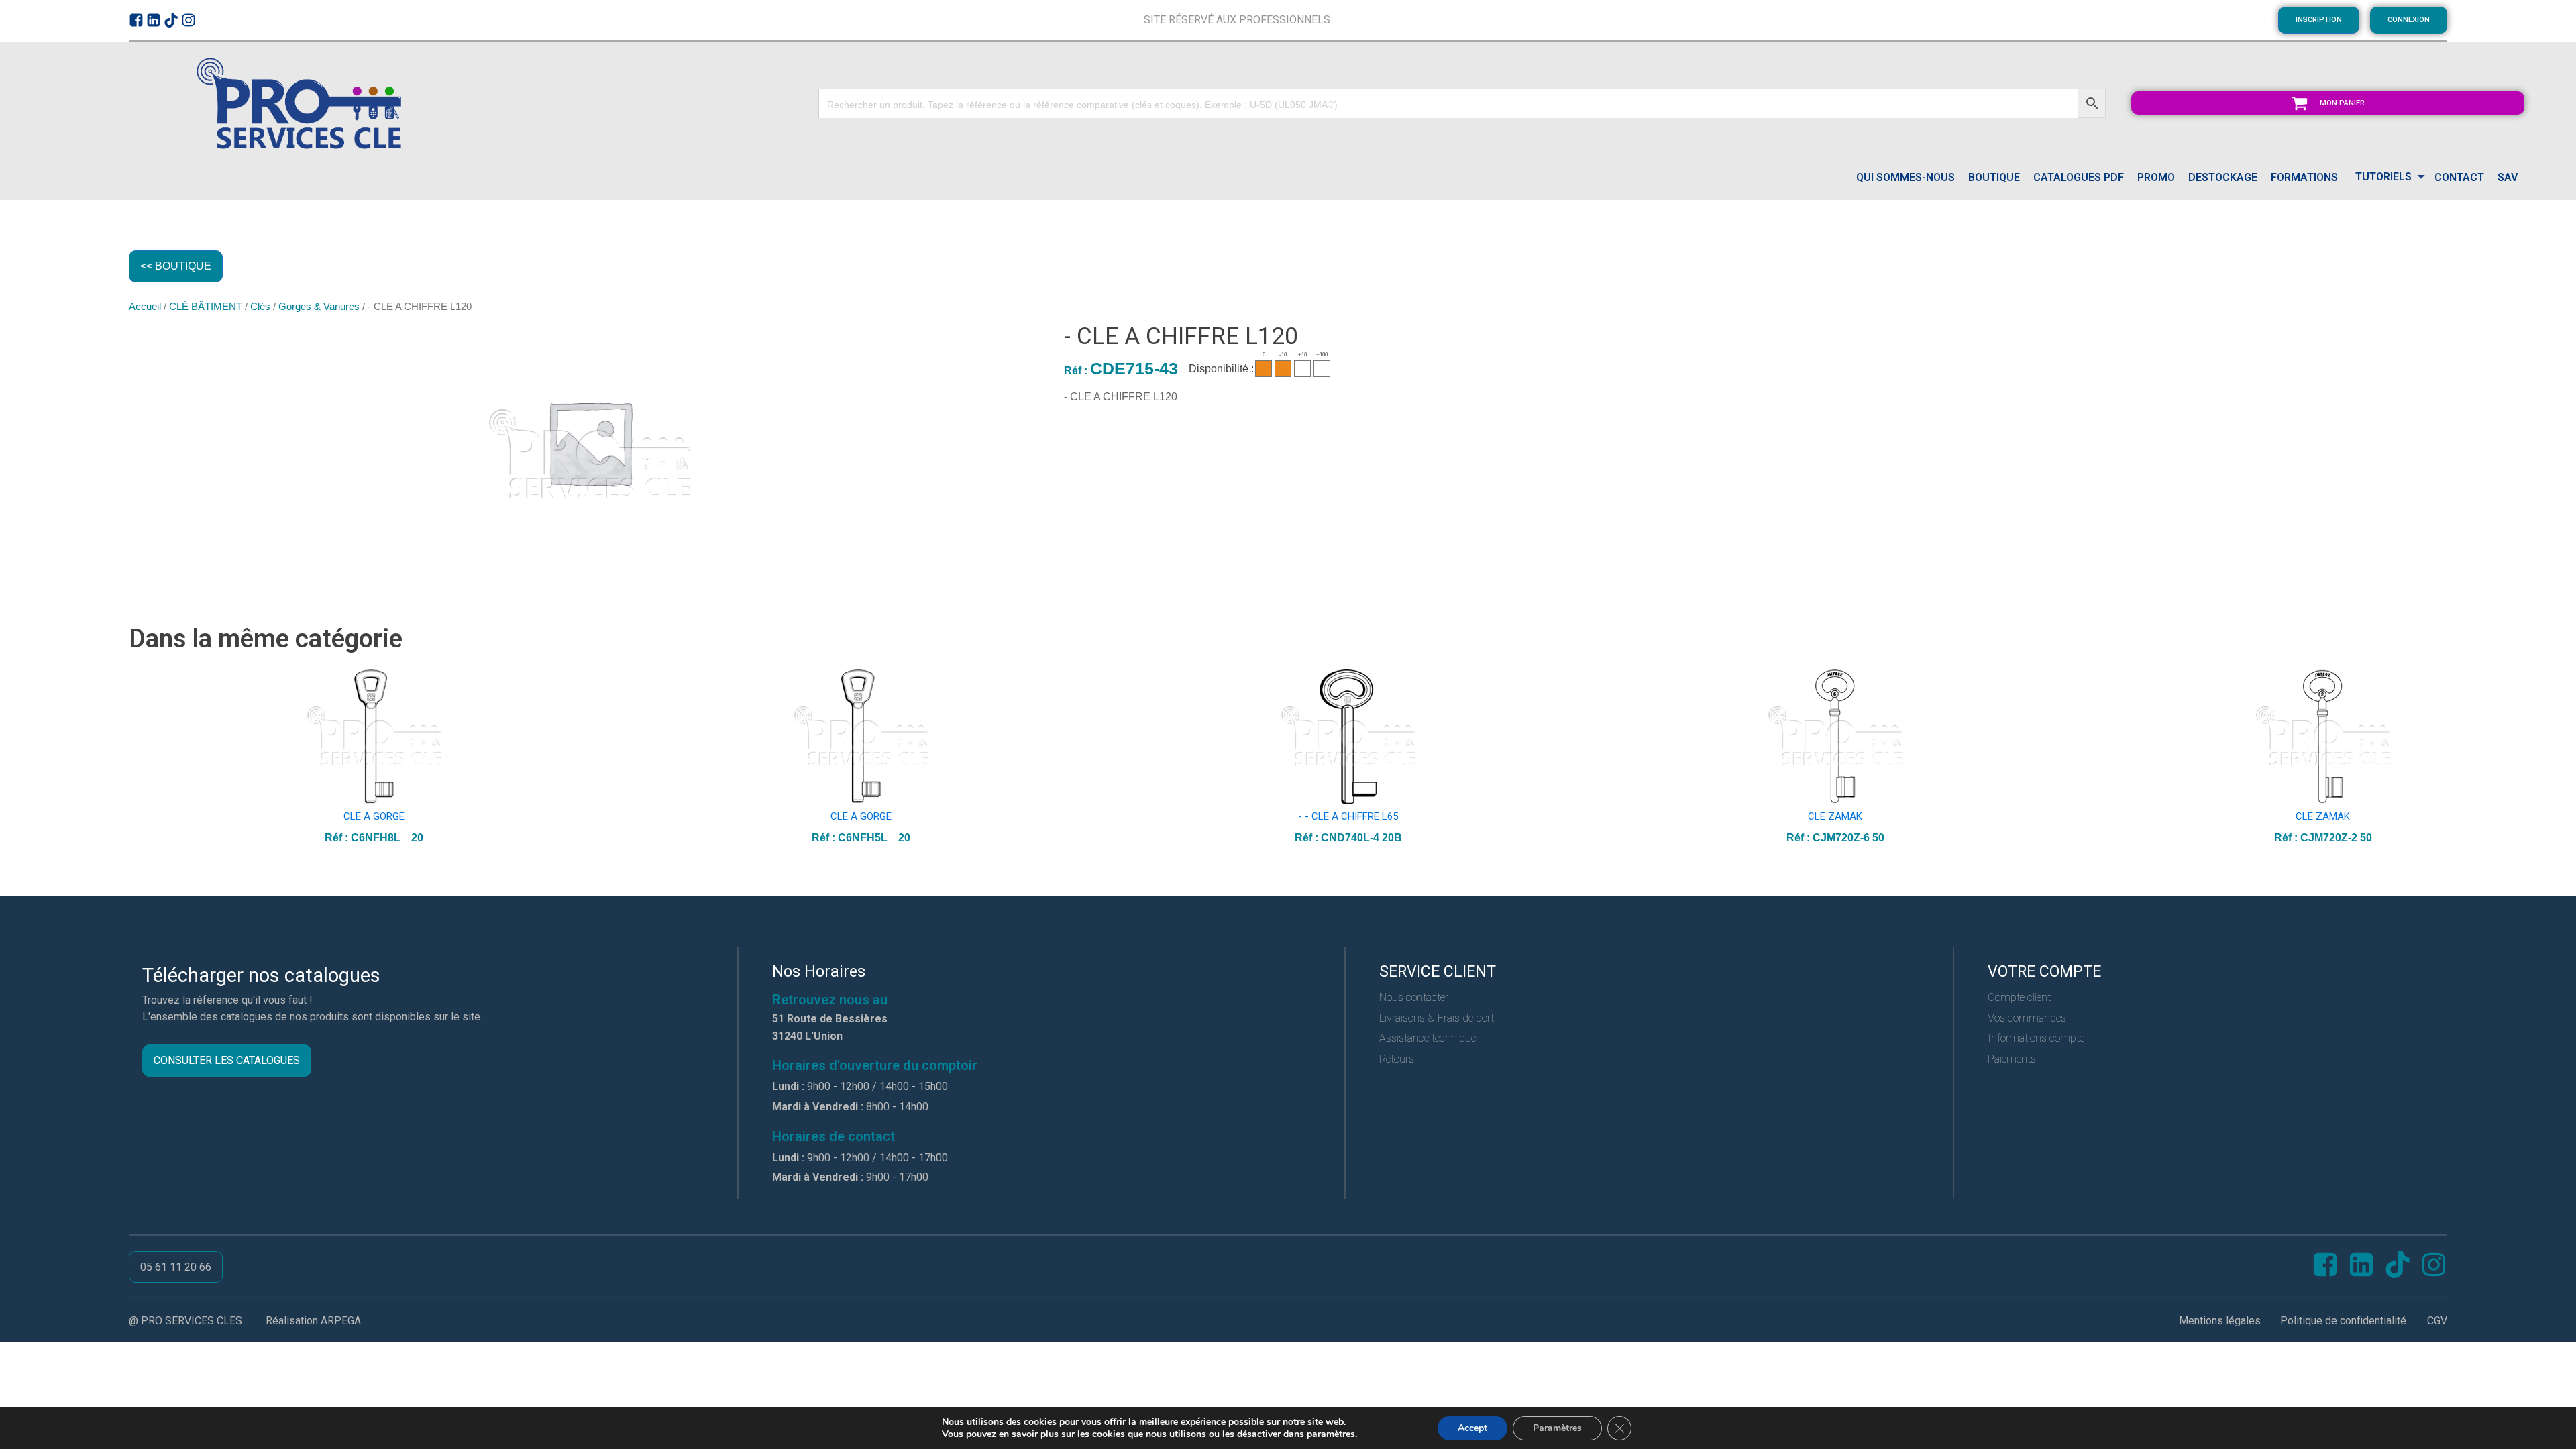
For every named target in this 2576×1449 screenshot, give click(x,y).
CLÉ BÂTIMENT (206, 307)
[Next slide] (2436, 758)
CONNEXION (2409, 20)
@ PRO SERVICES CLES (185, 1321)
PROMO (2156, 177)
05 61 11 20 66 (176, 1267)
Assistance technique (1428, 1038)
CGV (2437, 1321)
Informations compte (2036, 1038)
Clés (260, 307)
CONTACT (2459, 177)
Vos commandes (2027, 1018)
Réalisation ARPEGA (313, 1321)
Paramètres (1557, 1428)
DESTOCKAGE (2223, 177)
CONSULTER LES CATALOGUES (227, 1060)
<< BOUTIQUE (176, 266)
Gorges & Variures (319, 307)
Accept (1472, 1428)
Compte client (2019, 997)
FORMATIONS (2304, 177)
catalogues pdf (2079, 177)
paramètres (1331, 1434)
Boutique (1994, 177)
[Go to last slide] (140, 758)
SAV (2508, 177)
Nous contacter (1414, 997)
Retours (1397, 1059)
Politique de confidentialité (2343, 1321)
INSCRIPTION (2319, 20)
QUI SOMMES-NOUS (1906, 177)
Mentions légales (2220, 1321)
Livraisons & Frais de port (1437, 1018)
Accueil (145, 307)
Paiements (2012, 1059)
